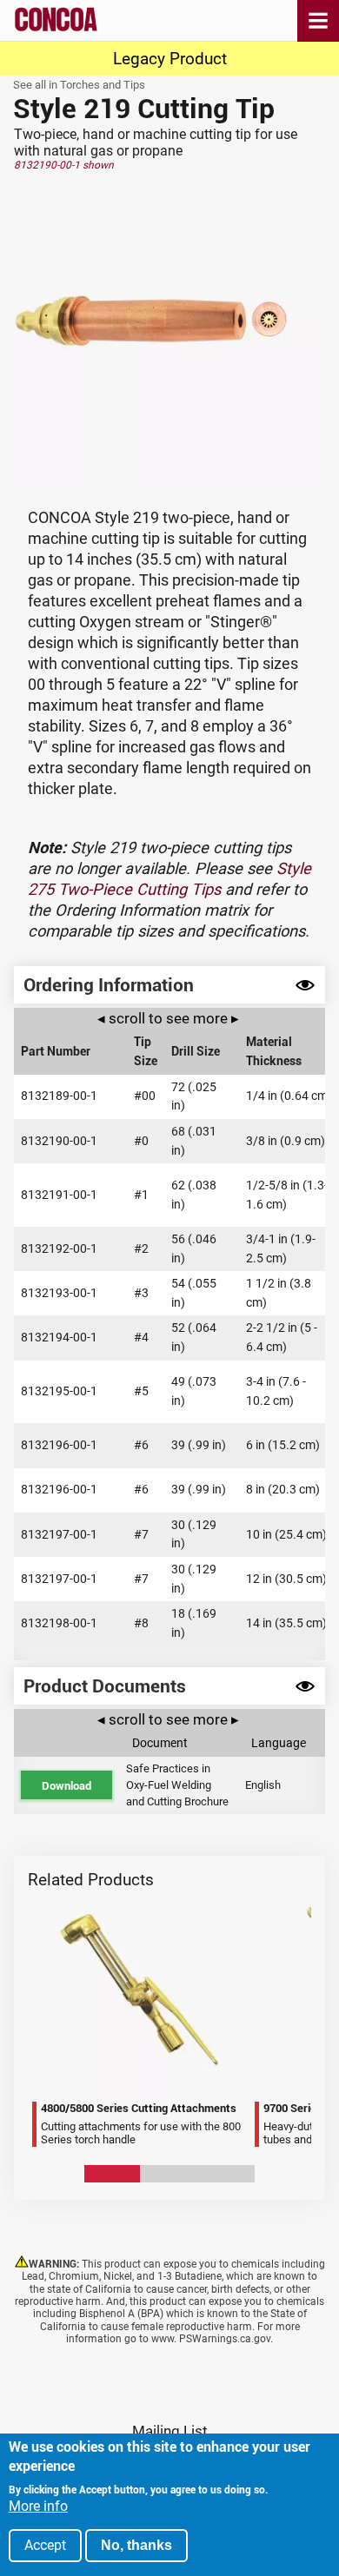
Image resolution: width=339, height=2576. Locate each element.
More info (38, 2506)
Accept (45, 2545)
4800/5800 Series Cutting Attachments (43, 1894)
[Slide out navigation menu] (318, 21)
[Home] (56, 28)
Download (66, 1786)
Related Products (91, 1880)
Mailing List (170, 2431)
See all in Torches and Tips (79, 85)
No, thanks (136, 2545)
